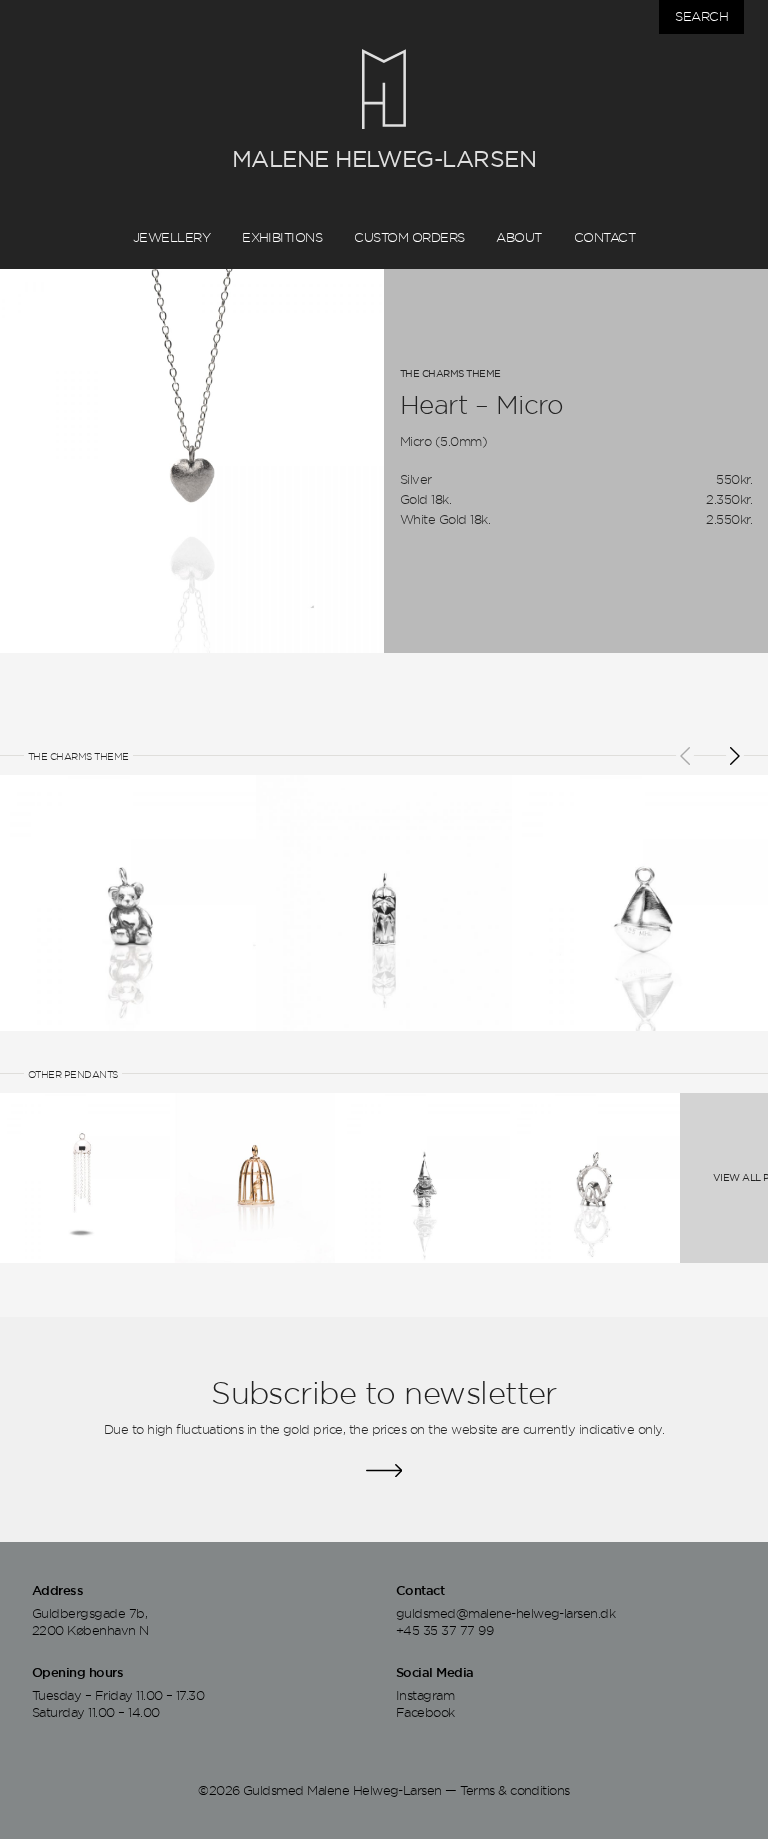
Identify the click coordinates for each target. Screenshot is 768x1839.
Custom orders (409, 237)
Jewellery (171, 237)
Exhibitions (282, 237)
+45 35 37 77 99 (444, 1630)
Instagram (425, 1694)
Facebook (425, 1712)
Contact (604, 237)
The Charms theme (450, 373)
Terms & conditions (515, 1789)
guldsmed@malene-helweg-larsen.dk (505, 1612)
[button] (685, 756)
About (518, 237)
